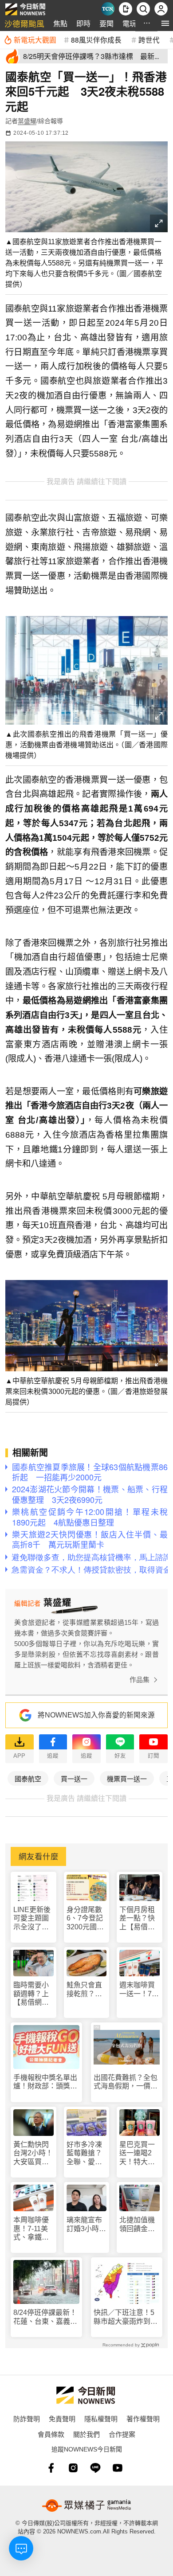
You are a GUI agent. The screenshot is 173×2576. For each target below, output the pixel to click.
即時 (83, 23)
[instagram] (73, 2468)
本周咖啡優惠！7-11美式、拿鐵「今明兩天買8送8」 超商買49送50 (33, 2229)
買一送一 (74, 1778)
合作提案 (122, 2434)
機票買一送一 (127, 1778)
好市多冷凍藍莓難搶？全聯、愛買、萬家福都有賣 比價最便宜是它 (84, 2153)
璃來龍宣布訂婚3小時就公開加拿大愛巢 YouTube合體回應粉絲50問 (86, 2224)
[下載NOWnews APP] (126, 9)
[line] (95, 2468)
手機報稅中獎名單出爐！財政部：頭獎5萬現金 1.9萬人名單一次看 (45, 2082)
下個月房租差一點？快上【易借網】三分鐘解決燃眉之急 (139, 1918)
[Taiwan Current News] (108, 9)
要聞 (106, 23)
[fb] (51, 2468)
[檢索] (143, 9)
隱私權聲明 (101, 2418)
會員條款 (51, 2434)
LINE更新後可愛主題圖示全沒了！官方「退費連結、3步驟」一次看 (32, 1918)
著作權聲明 (143, 2418)
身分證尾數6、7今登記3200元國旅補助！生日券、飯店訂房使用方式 (85, 1918)
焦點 (60, 23)
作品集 (140, 1680)
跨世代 (149, 39)
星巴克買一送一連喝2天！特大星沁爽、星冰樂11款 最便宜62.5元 (137, 2153)
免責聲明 (62, 2418)
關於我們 (86, 2434)
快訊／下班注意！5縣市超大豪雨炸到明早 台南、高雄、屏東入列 (126, 2317)
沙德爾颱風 (24, 23)
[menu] (165, 23)
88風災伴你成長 (96, 39)
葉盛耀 (27, 121)
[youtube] (118, 2468)
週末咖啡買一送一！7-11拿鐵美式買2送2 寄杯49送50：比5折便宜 (138, 1989)
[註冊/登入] (161, 9)
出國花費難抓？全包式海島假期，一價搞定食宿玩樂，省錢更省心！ (126, 2082)
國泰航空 (28, 1778)
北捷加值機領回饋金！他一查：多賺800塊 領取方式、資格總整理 (137, 2224)
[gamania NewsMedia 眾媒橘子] (86, 2506)
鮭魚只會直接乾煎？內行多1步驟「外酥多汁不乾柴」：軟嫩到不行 (86, 1989)
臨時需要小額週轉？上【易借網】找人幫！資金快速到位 (31, 1994)
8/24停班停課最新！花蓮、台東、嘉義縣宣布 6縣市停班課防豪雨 (45, 2317)
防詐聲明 (27, 2418)
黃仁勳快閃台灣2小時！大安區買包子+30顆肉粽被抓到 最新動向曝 (33, 2153)
